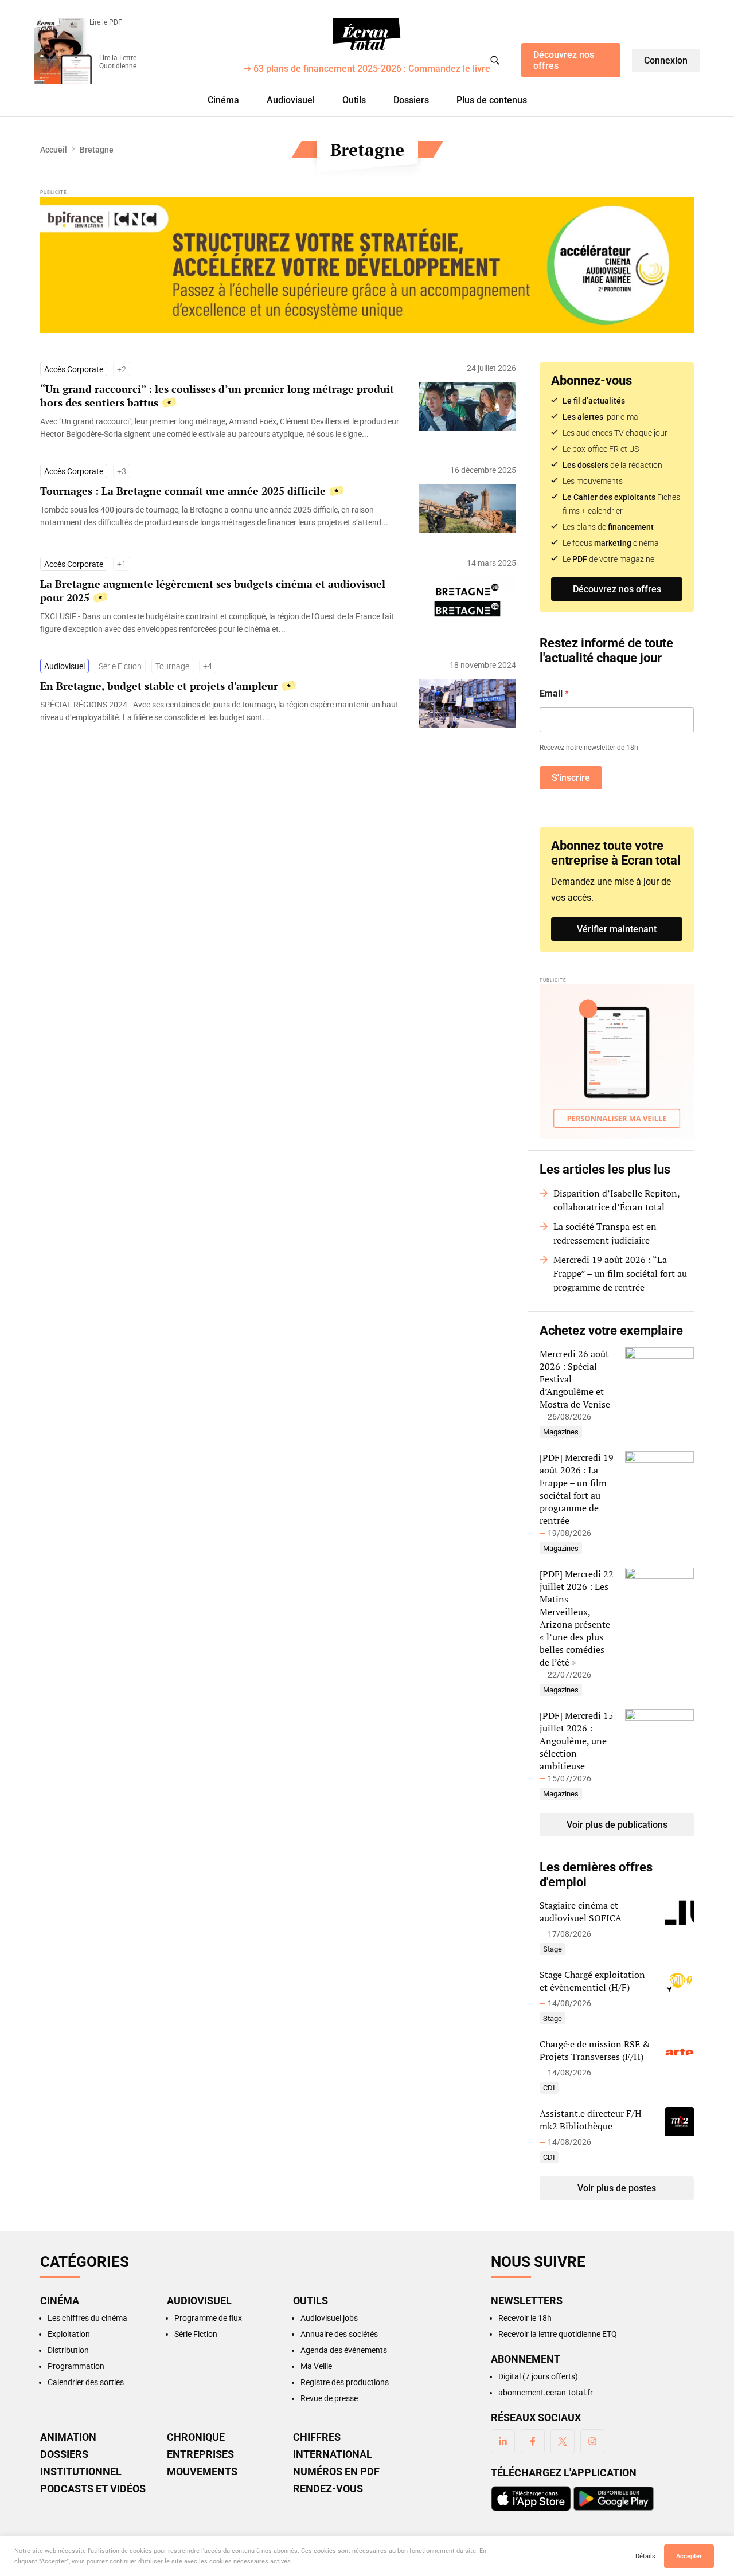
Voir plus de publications (617, 1825)
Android (614, 2499)
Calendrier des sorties (86, 2382)
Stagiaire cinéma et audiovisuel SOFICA (581, 1912)
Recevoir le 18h (525, 2318)
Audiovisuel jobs (329, 2318)
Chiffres (317, 2437)
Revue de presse (329, 2398)
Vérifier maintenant (617, 929)
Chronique (196, 2437)
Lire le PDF (106, 22)
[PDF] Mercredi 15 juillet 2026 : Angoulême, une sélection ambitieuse (577, 1741)
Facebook (533, 2441)
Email (554, 693)
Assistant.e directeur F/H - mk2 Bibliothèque (593, 2120)
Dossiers (411, 100)
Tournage (172, 666)
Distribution (68, 2350)
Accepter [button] (689, 2556)
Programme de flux (208, 2318)
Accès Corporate (74, 369)
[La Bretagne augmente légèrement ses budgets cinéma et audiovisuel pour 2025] (224, 623)
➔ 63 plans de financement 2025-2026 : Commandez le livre (367, 69)
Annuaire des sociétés (339, 2334)
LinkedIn (503, 2441)
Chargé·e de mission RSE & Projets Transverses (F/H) (595, 2050)
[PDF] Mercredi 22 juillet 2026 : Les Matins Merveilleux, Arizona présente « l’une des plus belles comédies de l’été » (577, 1618)
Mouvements (202, 2472)
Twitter (563, 2441)
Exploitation (69, 2334)
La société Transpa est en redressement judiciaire (605, 1233)
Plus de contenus (492, 100)
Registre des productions (345, 2382)
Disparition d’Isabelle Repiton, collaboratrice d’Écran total (616, 1200)
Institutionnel (81, 2472)
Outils (354, 100)
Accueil (54, 150)
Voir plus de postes (617, 2188)
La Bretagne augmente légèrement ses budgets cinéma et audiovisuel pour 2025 (213, 591)
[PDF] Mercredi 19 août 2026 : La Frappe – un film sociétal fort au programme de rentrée (577, 1489)
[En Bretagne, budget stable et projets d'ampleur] (224, 711)
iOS (531, 2499)
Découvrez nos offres (564, 60)
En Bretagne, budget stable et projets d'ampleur (159, 686)
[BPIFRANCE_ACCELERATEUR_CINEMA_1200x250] (367, 265)
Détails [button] (645, 2556)
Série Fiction (120, 666)
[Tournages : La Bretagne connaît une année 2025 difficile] (224, 516)
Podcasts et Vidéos (93, 2489)
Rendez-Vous (328, 2489)
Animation (68, 2437)
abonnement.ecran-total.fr (546, 2393)
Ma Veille (316, 2366)
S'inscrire (571, 778)
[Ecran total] (367, 34)
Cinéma (223, 100)
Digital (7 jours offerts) (538, 2376)
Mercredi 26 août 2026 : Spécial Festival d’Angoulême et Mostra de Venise (575, 1379)
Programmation (76, 2366)
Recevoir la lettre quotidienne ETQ (558, 2334)
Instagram (592, 2441)
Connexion (666, 60)
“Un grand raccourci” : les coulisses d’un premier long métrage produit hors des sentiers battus (217, 396)
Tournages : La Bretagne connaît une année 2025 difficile (183, 491)
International (333, 2454)
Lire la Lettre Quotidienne (118, 62)
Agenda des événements (344, 2350)
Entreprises (200, 2454)
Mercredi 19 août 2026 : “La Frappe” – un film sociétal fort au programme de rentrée (620, 1273)
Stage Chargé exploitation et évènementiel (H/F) (592, 1981)
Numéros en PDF (336, 2472)
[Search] (495, 60)
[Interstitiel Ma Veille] (617, 1062)
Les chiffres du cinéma (87, 2318)
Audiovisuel (291, 100)
